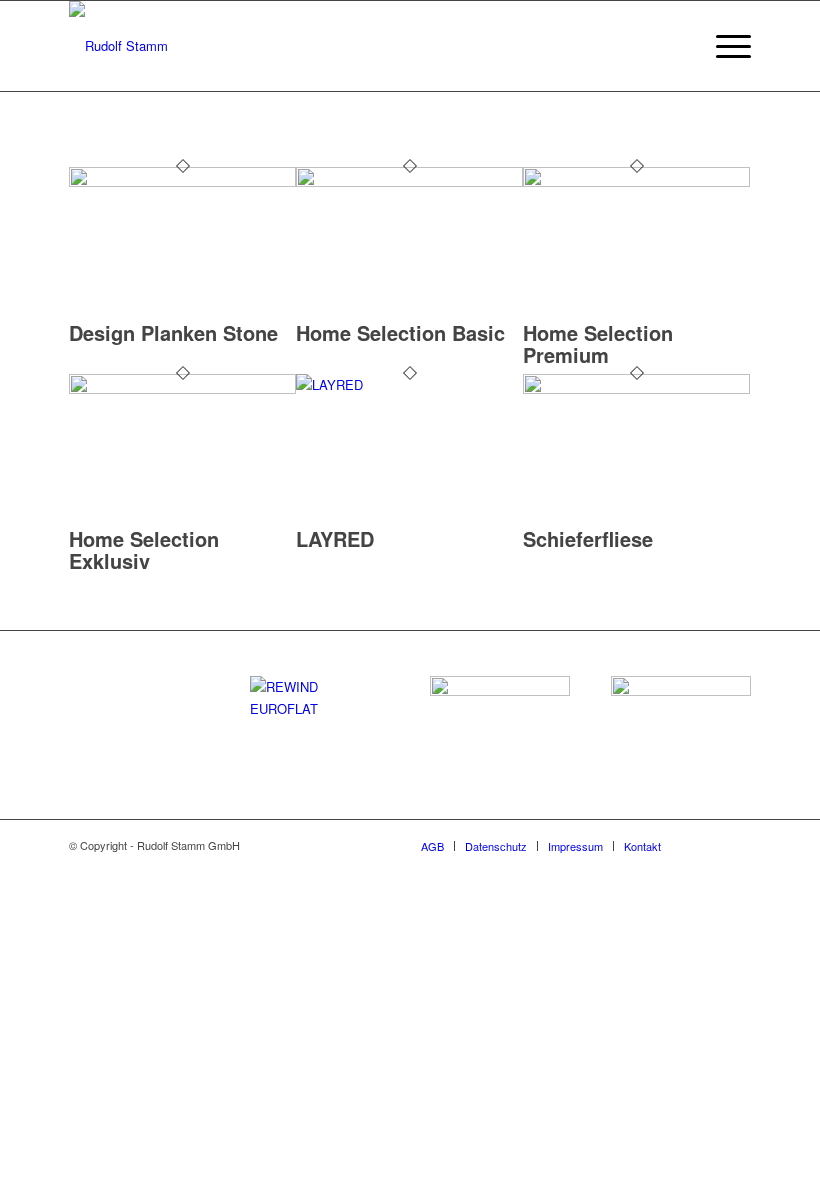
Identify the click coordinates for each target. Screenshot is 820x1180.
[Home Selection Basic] (409, 181)
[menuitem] (676, 46)
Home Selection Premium (598, 343)
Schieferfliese (588, 538)
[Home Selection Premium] (636, 181)
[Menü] (723, 46)
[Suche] (676, 46)
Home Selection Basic (400, 332)
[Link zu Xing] (736, 845)
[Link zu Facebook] (706, 845)
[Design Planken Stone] (182, 181)
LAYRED (335, 538)
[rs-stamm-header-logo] (118, 46)
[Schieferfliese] (636, 388)
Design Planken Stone (173, 332)
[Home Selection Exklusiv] (182, 388)
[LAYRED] (409, 384)
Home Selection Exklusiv (144, 549)
